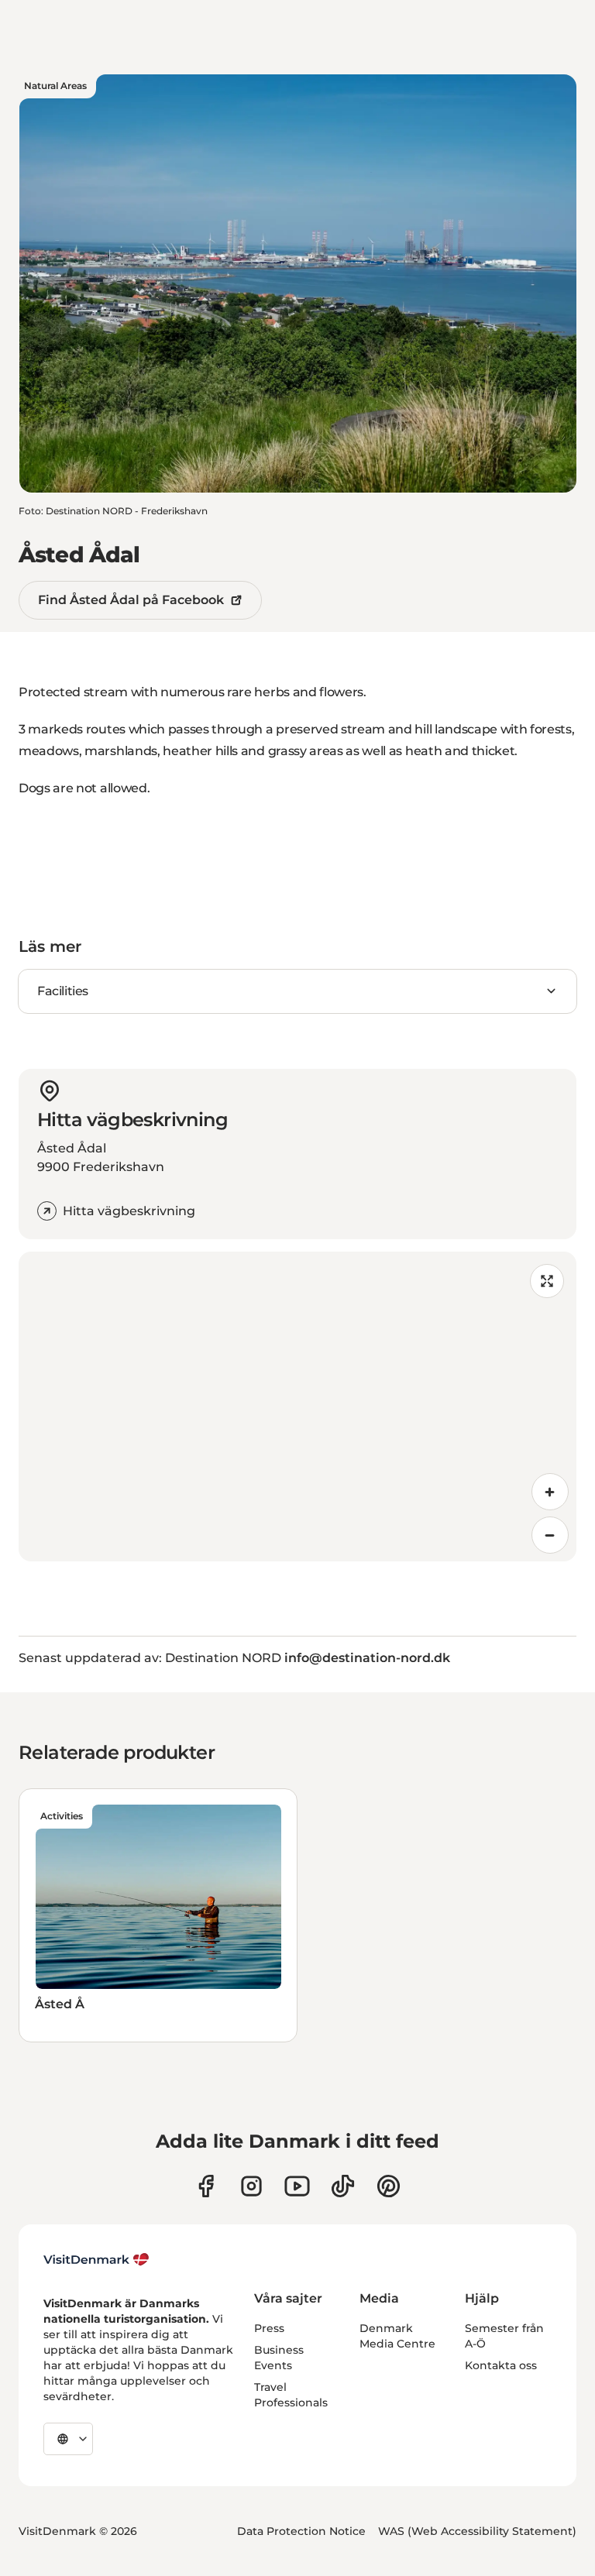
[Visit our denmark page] (206, 2186)
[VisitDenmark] (96, 2260)
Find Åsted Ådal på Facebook (131, 600)
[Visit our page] (251, 2186)
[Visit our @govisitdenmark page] (343, 2186)
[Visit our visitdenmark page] (297, 2186)
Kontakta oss (501, 2365)
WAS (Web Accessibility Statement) (477, 2531)
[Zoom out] (550, 1535)
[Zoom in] (550, 1492)
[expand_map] (547, 1281)
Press (269, 2328)
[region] (297, 1406)
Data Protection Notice (301, 2531)
